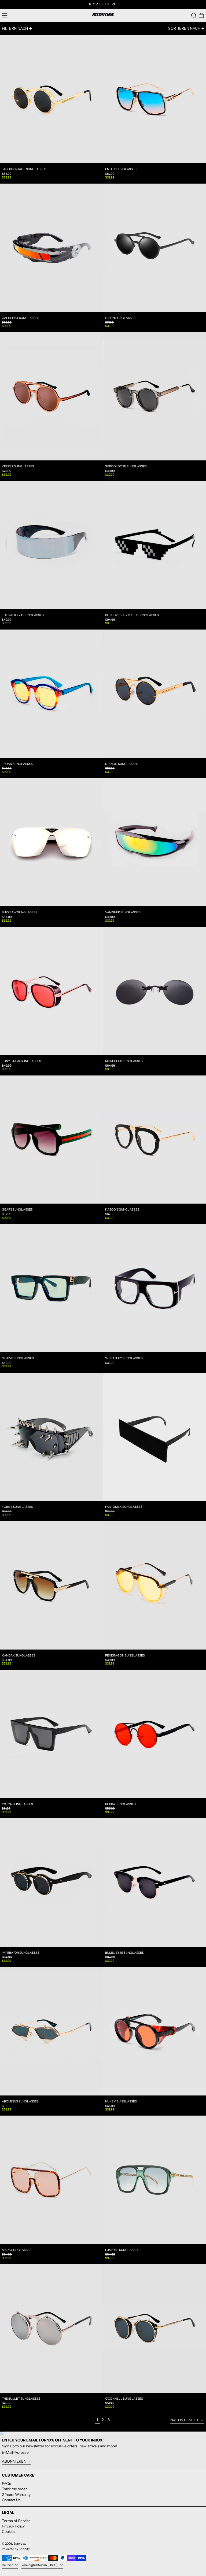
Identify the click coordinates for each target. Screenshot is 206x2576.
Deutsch (8, 2565)
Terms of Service (16, 2521)
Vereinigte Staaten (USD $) (40, 2565)
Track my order (14, 2489)
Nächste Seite (185, 2420)
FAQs (6, 2484)
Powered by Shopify (16, 2549)
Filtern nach (15, 28)
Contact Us (11, 2500)
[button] (194, 15)
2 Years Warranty (16, 2495)
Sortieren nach (184, 28)
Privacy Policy (13, 2526)
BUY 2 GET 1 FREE (103, 4)
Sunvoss (19, 2544)
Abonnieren (14, 2461)
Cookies (9, 2532)
